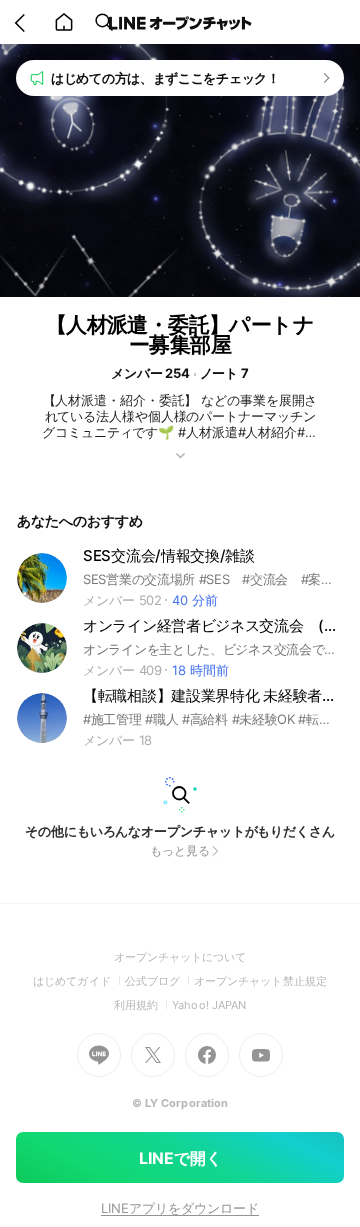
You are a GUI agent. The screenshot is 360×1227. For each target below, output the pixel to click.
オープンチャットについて (180, 957)
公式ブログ (159, 981)
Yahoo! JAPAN (209, 1005)
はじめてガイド (78, 981)
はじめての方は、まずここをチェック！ (165, 78)
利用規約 (143, 1005)
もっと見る (180, 850)
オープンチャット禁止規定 (260, 981)
